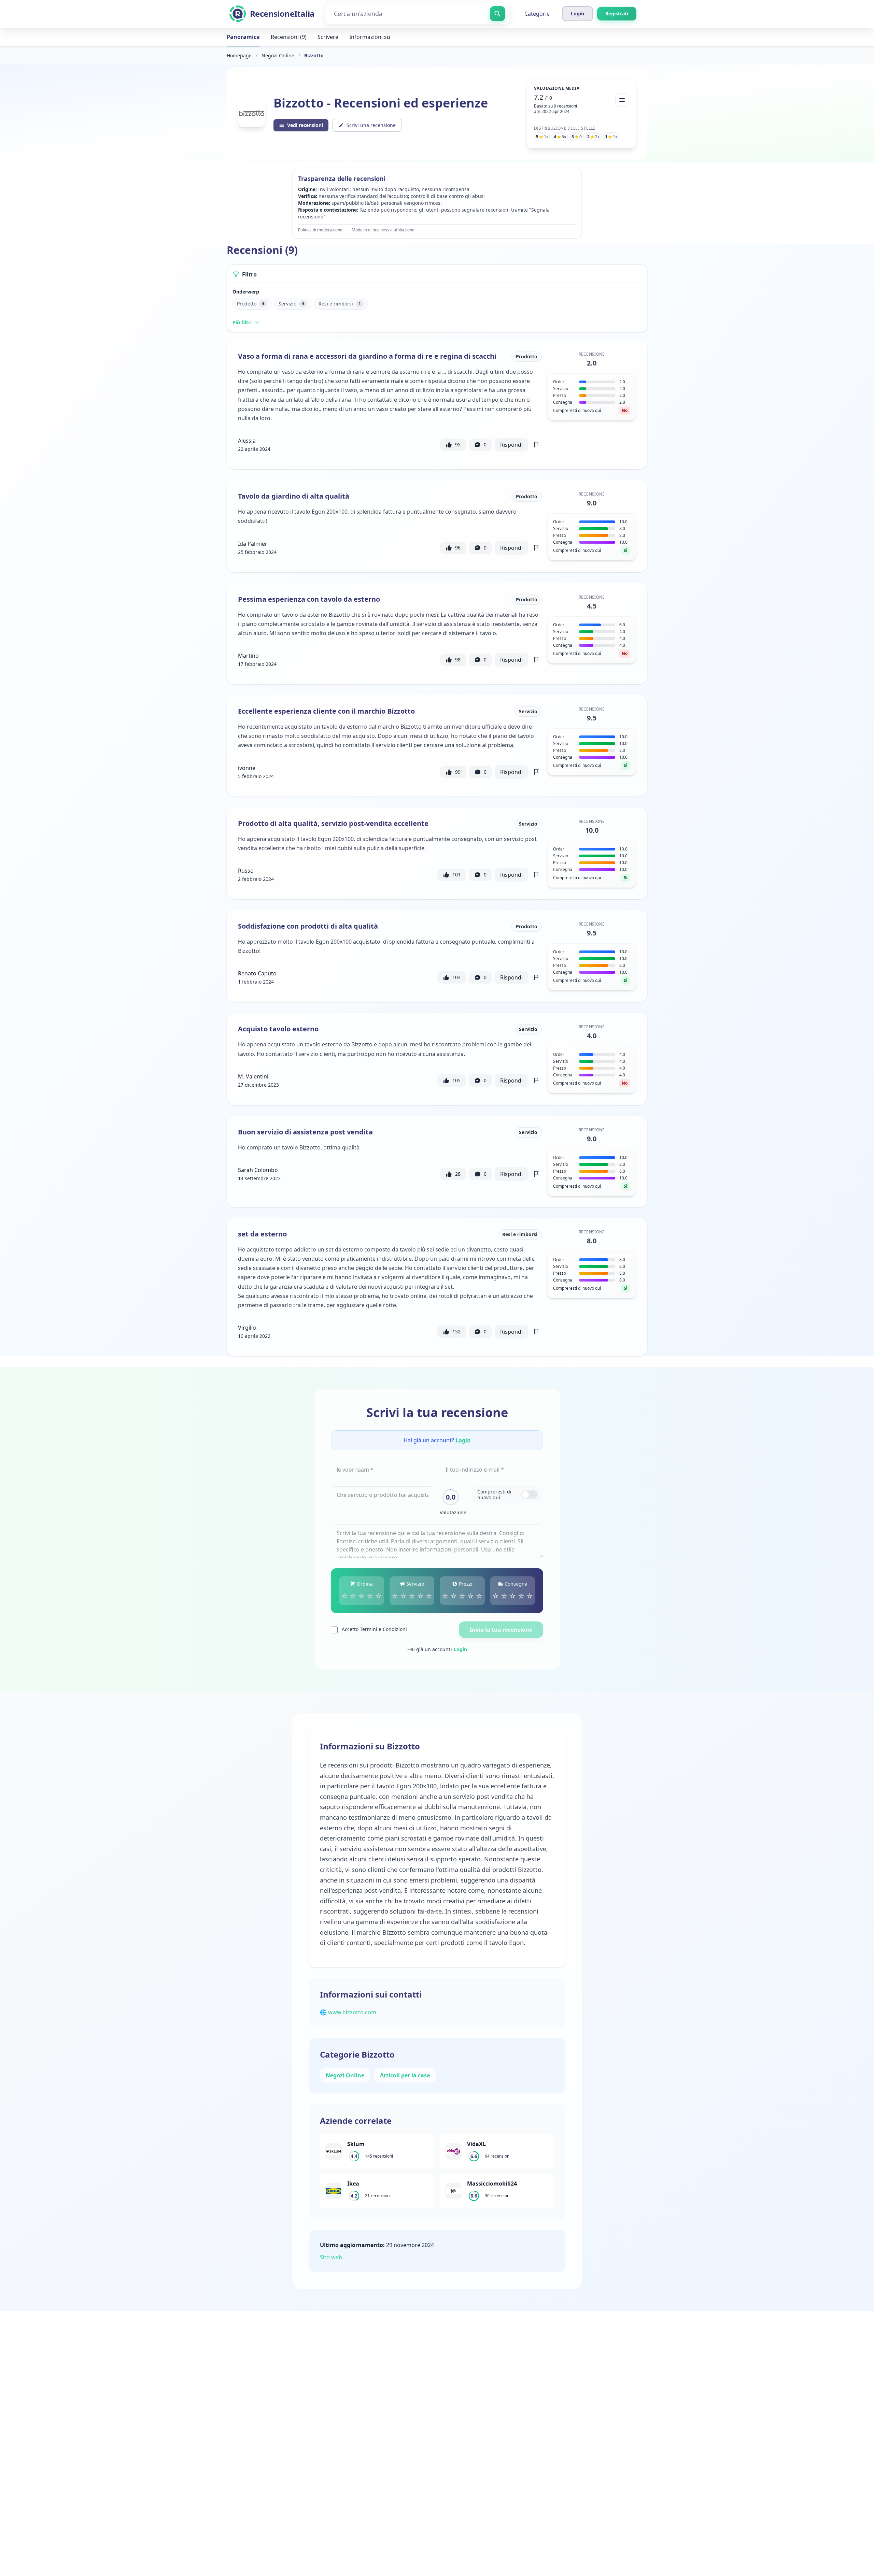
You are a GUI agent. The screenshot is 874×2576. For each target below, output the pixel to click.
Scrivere (328, 37)
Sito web (331, 2257)
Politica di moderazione (320, 230)
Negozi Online (278, 55)
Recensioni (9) (289, 37)
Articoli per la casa (405, 2075)
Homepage (239, 55)
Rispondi (511, 445)
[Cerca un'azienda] (497, 14)
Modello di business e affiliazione (383, 230)
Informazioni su (370, 37)
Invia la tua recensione (501, 1630)
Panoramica (243, 37)
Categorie (537, 14)
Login (463, 1440)
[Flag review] (536, 445)
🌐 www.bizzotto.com (348, 2012)
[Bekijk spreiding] (622, 100)
